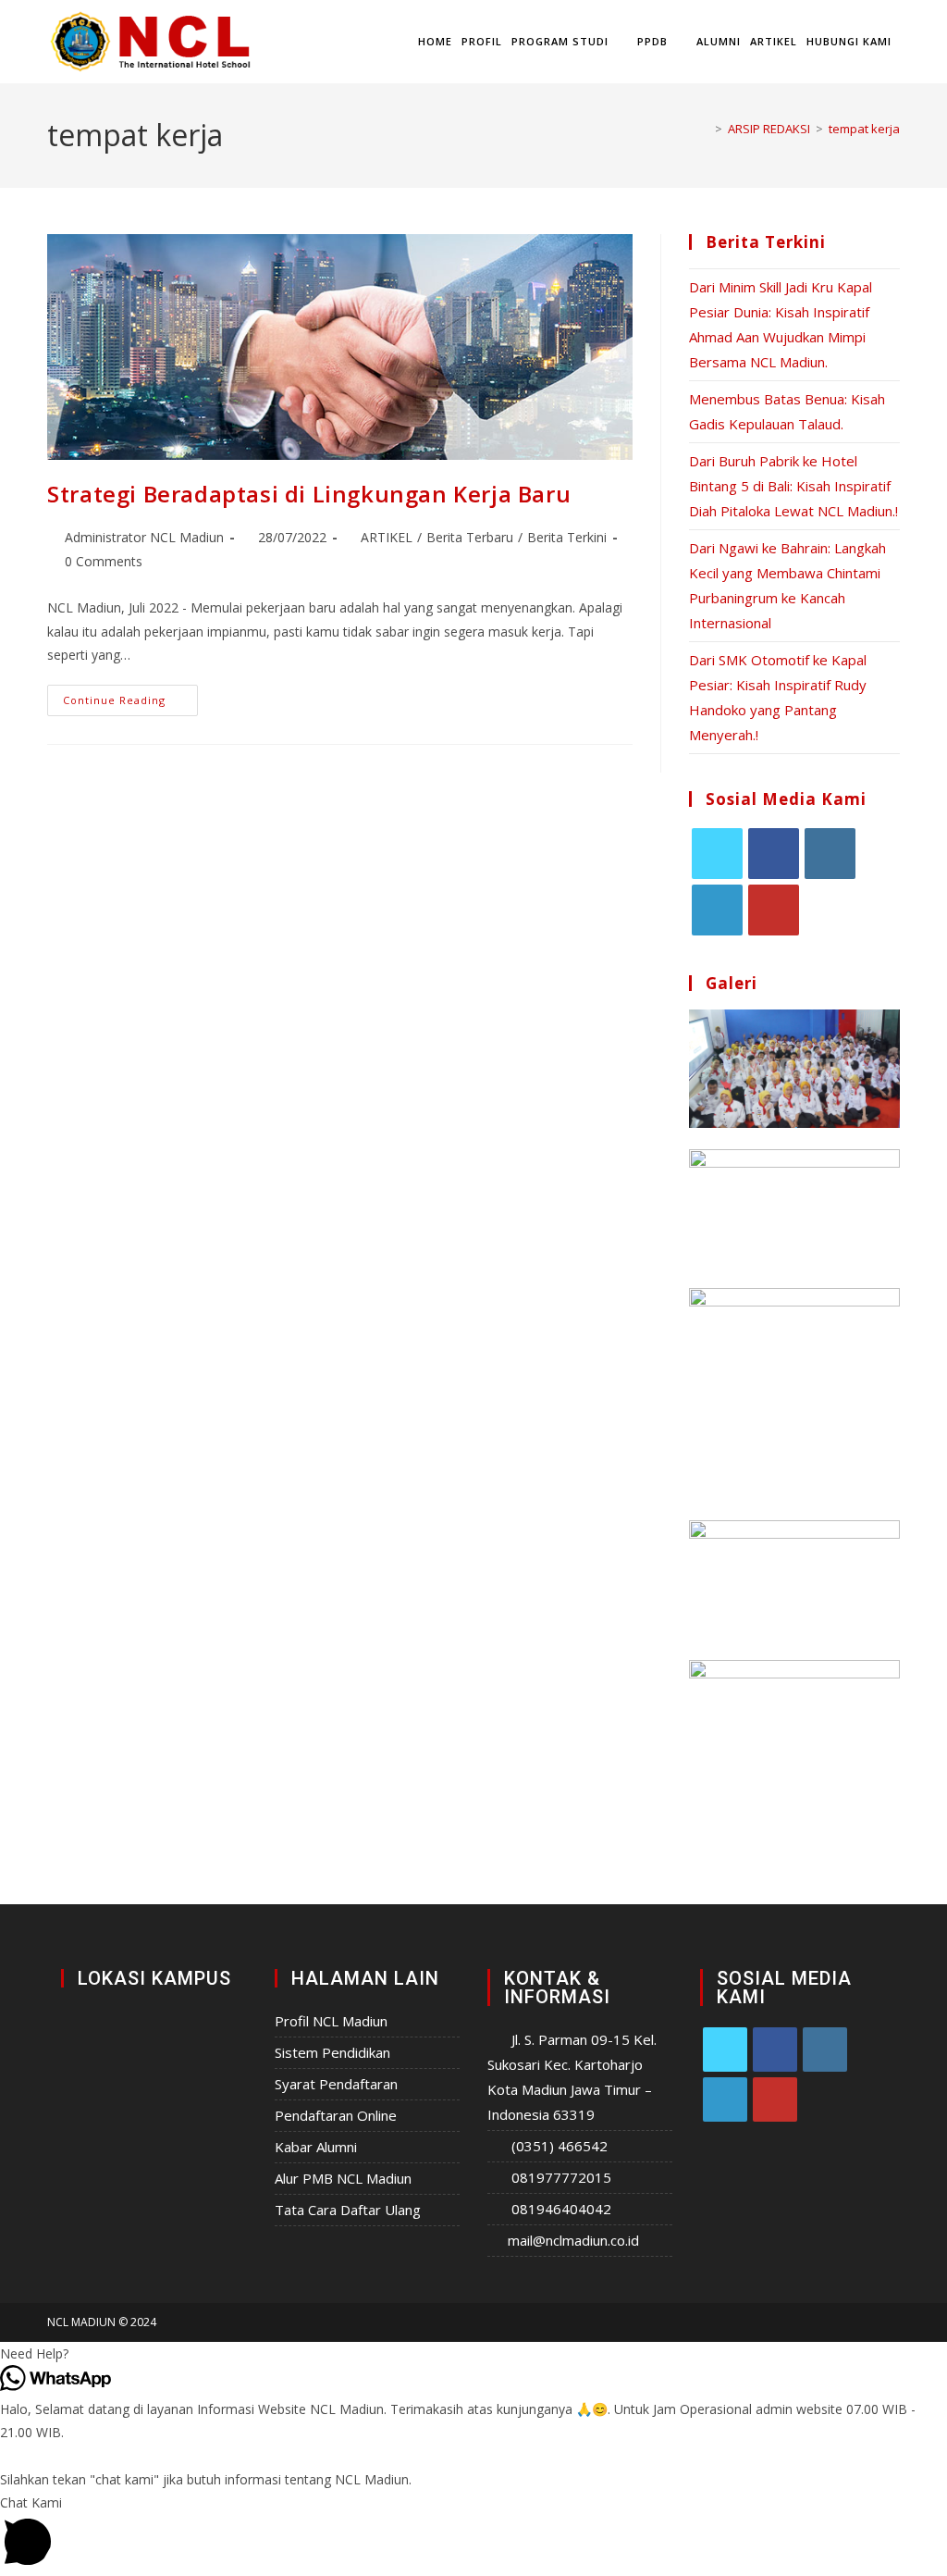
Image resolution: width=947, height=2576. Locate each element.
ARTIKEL (387, 537)
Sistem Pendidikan (332, 2052)
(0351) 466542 (560, 2146)
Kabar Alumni (316, 2147)
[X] (717, 854)
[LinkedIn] (717, 910)
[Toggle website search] (905, 42)
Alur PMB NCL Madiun (343, 2178)
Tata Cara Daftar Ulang (348, 2210)
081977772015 (561, 2177)
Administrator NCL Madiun (144, 537)
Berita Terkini (567, 537)
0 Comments (104, 561)
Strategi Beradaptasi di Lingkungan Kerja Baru (309, 494)
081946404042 (561, 2209)
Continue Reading (130, 696)
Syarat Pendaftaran (336, 2084)
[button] (473, 2353)
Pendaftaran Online (336, 2115)
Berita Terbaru (470, 537)
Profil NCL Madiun (331, 2021)
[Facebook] (774, 854)
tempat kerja (864, 129)
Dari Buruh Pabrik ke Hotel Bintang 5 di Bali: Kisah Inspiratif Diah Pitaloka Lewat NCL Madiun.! (793, 486)
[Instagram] (830, 854)
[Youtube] (774, 910)
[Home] (705, 129)
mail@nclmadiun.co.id (573, 2240)
